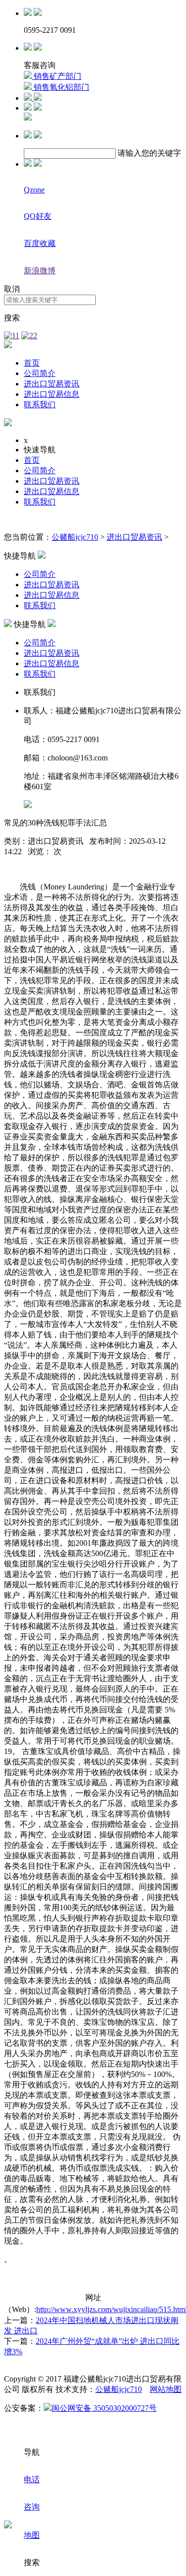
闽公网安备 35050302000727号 (104, 2408)
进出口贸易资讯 (52, 384)
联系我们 (40, 405)
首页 (32, 363)
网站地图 (166, 2389)
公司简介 (40, 373)
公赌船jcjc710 (75, 537)
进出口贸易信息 (52, 394)
